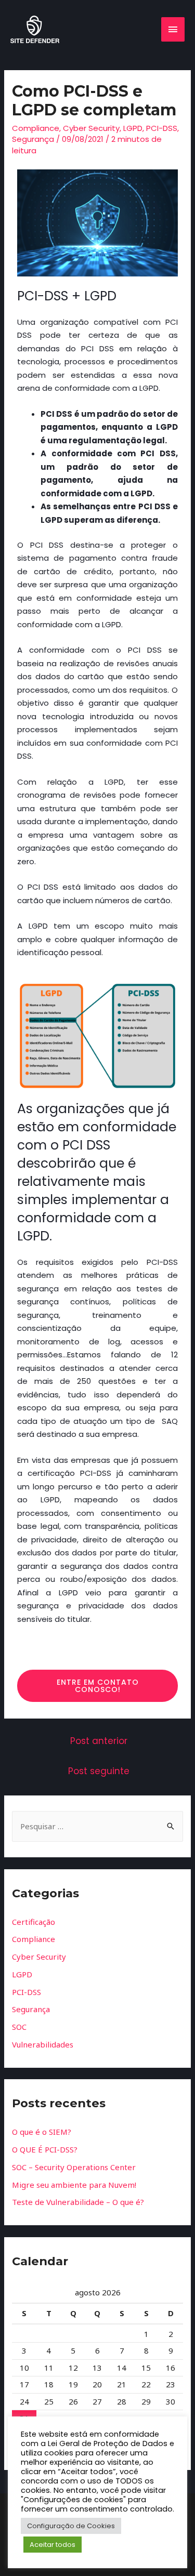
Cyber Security (91, 128)
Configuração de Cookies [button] (71, 2526)
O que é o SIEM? (42, 2132)
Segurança (33, 139)
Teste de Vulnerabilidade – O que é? (78, 2202)
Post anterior (99, 1741)
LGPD (133, 128)
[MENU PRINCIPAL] (173, 29)
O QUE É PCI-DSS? (45, 2149)
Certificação (34, 1922)
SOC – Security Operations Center (74, 2167)
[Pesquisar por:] (97, 1826)
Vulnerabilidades (43, 2044)
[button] (97, 1686)
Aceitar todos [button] (53, 2545)
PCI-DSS (162, 128)
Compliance (36, 128)
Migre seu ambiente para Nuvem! (74, 2185)
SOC (19, 2027)
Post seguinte (99, 1771)
